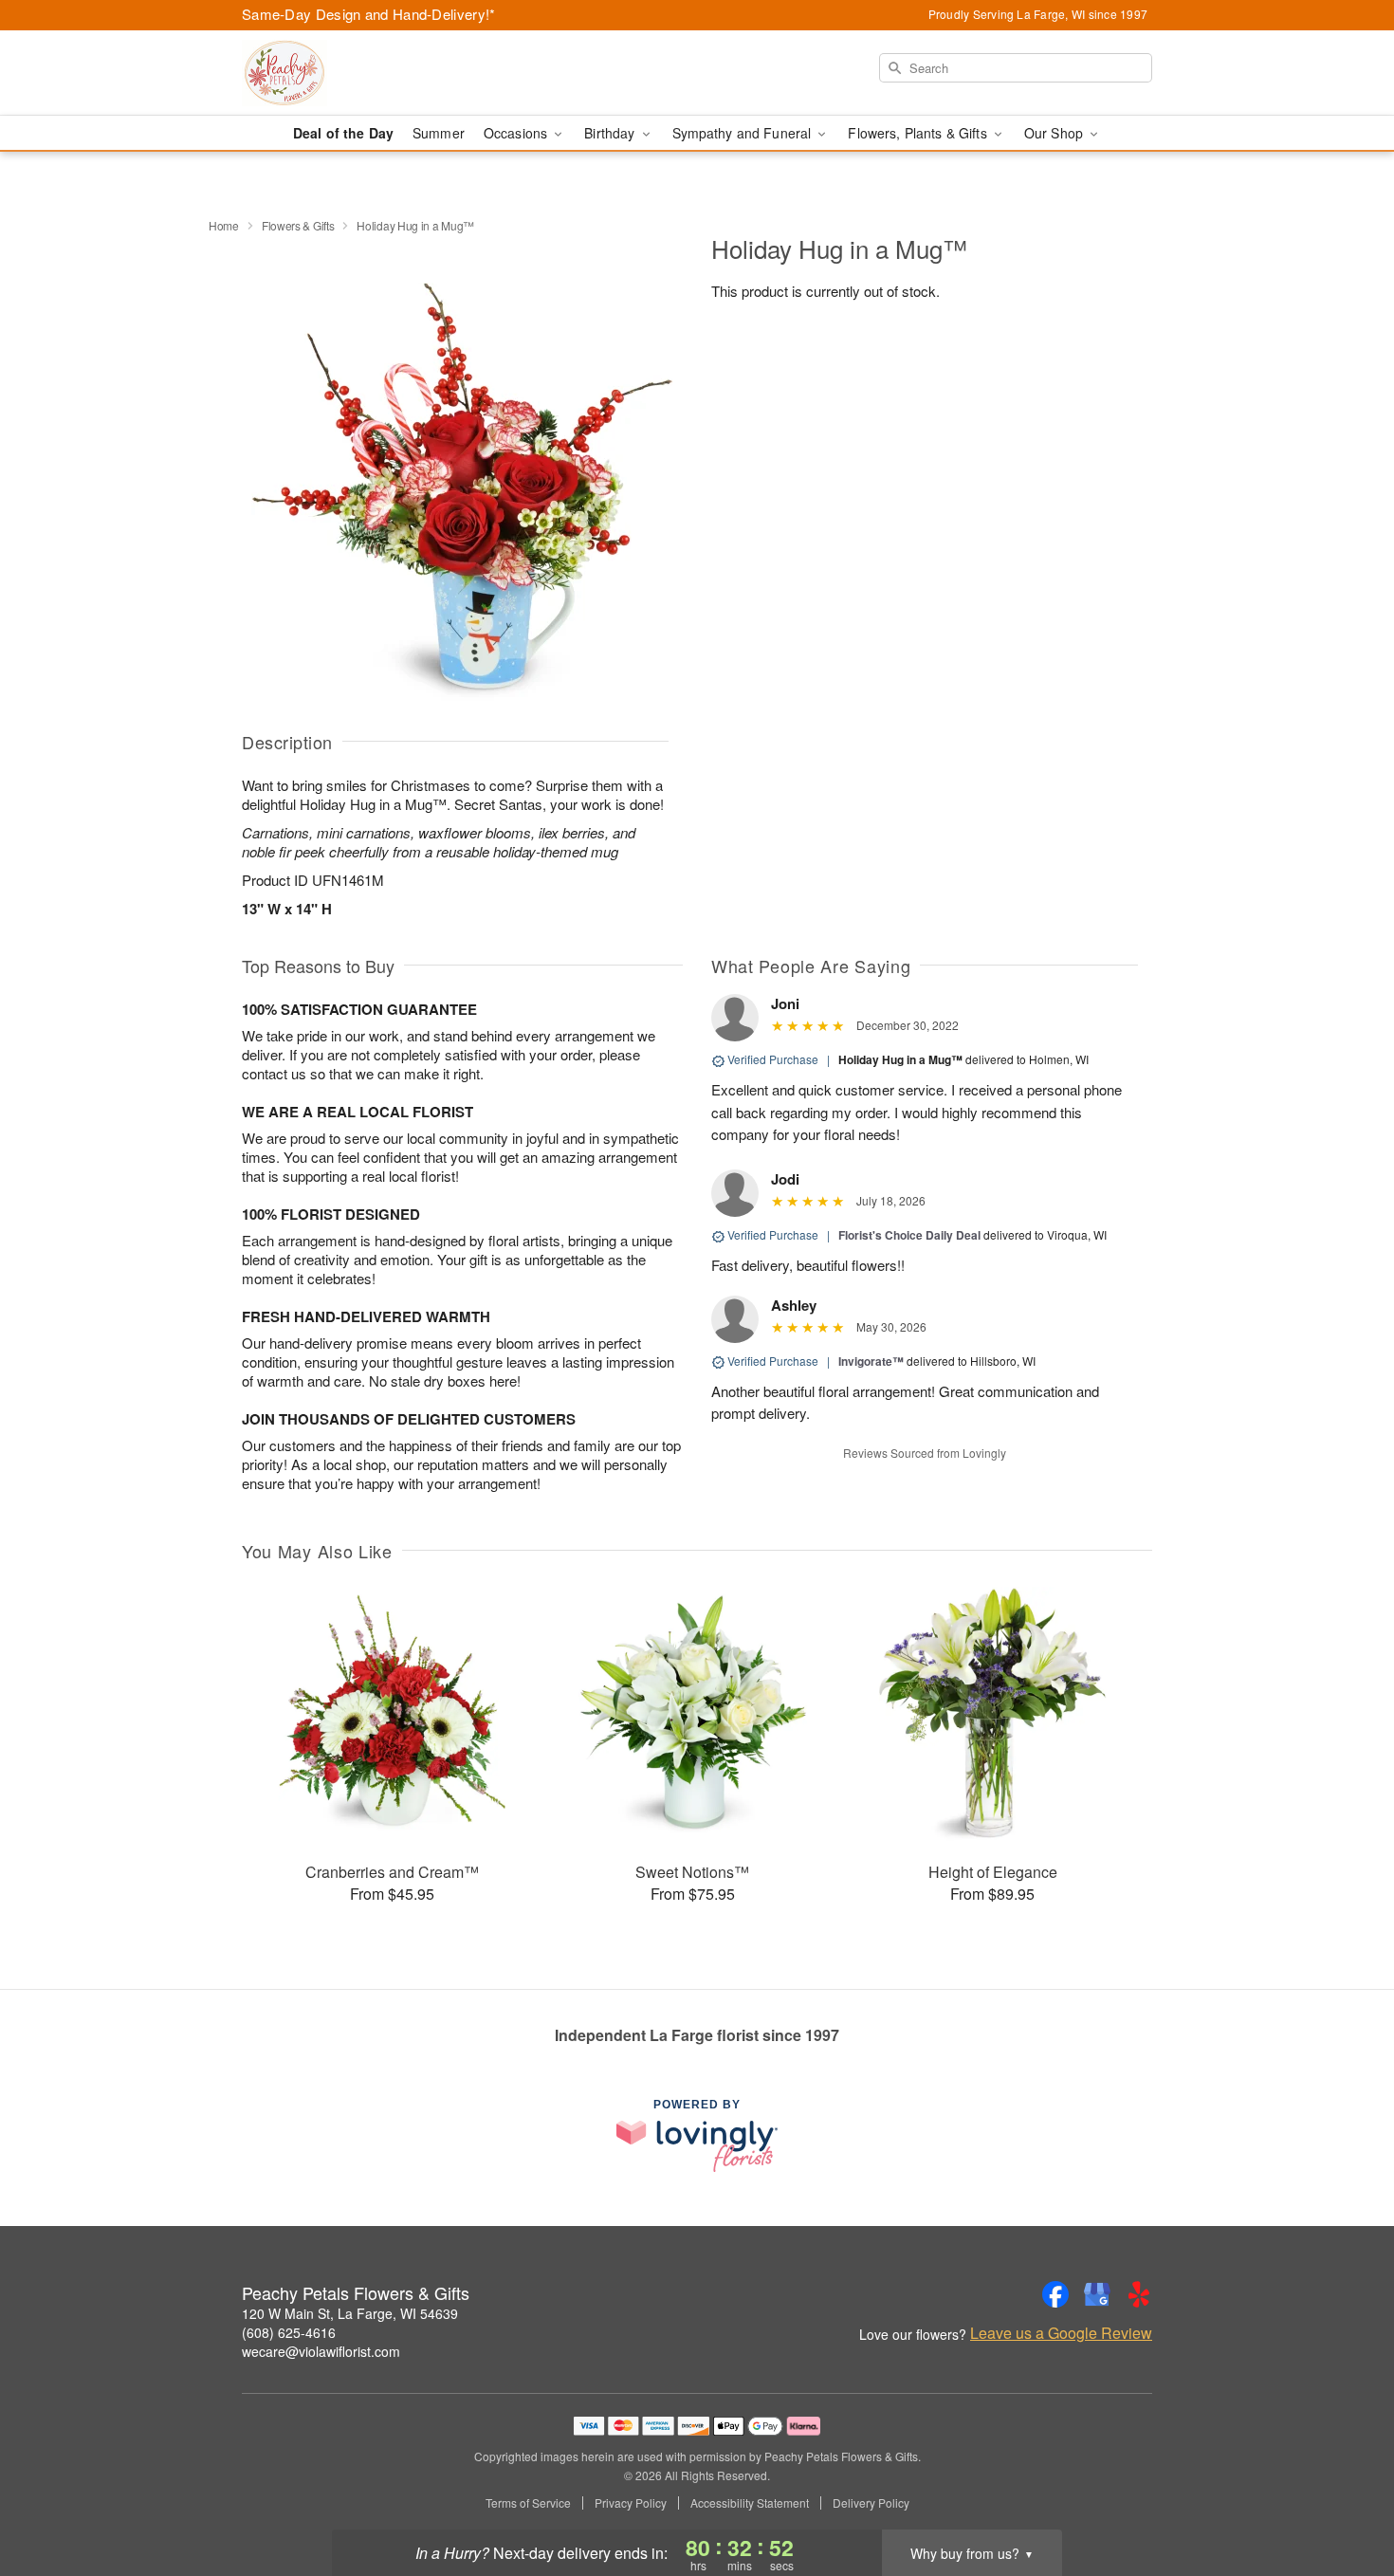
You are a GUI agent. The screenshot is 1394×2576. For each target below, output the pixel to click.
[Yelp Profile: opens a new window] (1139, 2294)
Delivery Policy (871, 2503)
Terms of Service (528, 2503)
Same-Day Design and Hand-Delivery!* (369, 14)
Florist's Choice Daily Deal (909, 1235)
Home (224, 225)
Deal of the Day (343, 133)
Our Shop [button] (1055, 133)
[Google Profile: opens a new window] (1097, 2294)
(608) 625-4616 (289, 2332)
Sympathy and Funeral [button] (744, 133)
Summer (439, 133)
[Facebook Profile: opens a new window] (1055, 2294)
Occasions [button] (517, 133)
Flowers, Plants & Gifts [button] (919, 133)
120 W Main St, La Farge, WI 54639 (350, 2313)
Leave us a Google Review (1061, 2333)
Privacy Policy (631, 2503)
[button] (1344, 2495)
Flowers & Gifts (298, 225)
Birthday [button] (611, 133)
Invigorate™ (871, 1361)
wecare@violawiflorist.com (321, 2351)
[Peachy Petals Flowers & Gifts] (378, 73)
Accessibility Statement (750, 2503)
